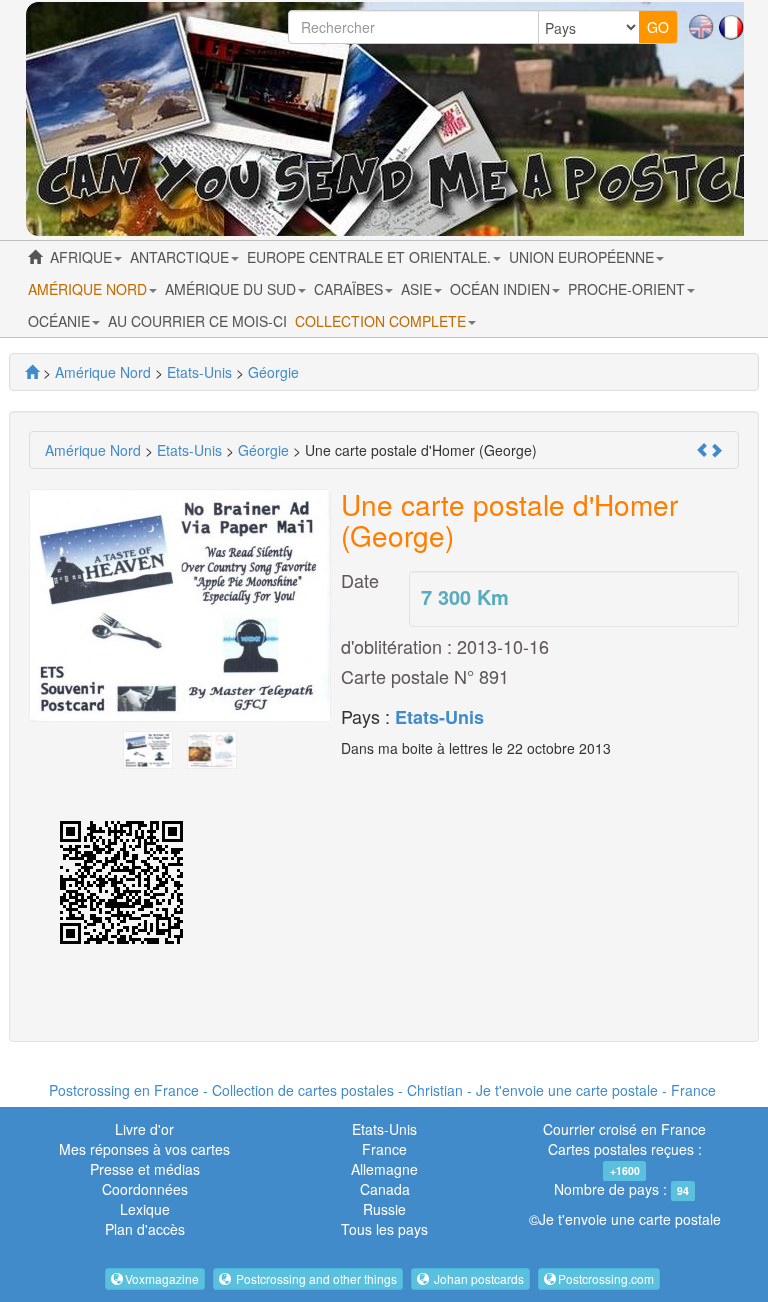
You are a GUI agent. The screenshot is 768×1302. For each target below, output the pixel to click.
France (384, 1149)
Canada (385, 1189)
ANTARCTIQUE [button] (181, 257)
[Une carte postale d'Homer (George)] (148, 748)
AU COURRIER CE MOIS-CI (197, 321)
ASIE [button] (418, 289)
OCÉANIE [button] (61, 321)
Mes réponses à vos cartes (144, 1149)
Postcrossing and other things (315, 1278)
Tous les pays (384, 1229)
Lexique (145, 1209)
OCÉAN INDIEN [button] (502, 289)
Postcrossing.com (606, 1278)
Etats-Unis (439, 717)
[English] (701, 25)
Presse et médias (145, 1169)
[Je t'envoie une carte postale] (32, 372)
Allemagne (384, 1169)
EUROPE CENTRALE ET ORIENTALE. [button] (371, 257)
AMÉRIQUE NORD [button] (89, 289)
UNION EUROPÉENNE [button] (583, 257)
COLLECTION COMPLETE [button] (382, 321)
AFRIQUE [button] (83, 257)
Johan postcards (477, 1278)
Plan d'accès (145, 1229)
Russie (384, 1209)
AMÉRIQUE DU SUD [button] (232, 289)
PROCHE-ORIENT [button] (628, 289)
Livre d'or (144, 1129)
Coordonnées (145, 1189)
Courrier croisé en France (624, 1129)
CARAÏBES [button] (350, 289)
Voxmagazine (162, 1278)
